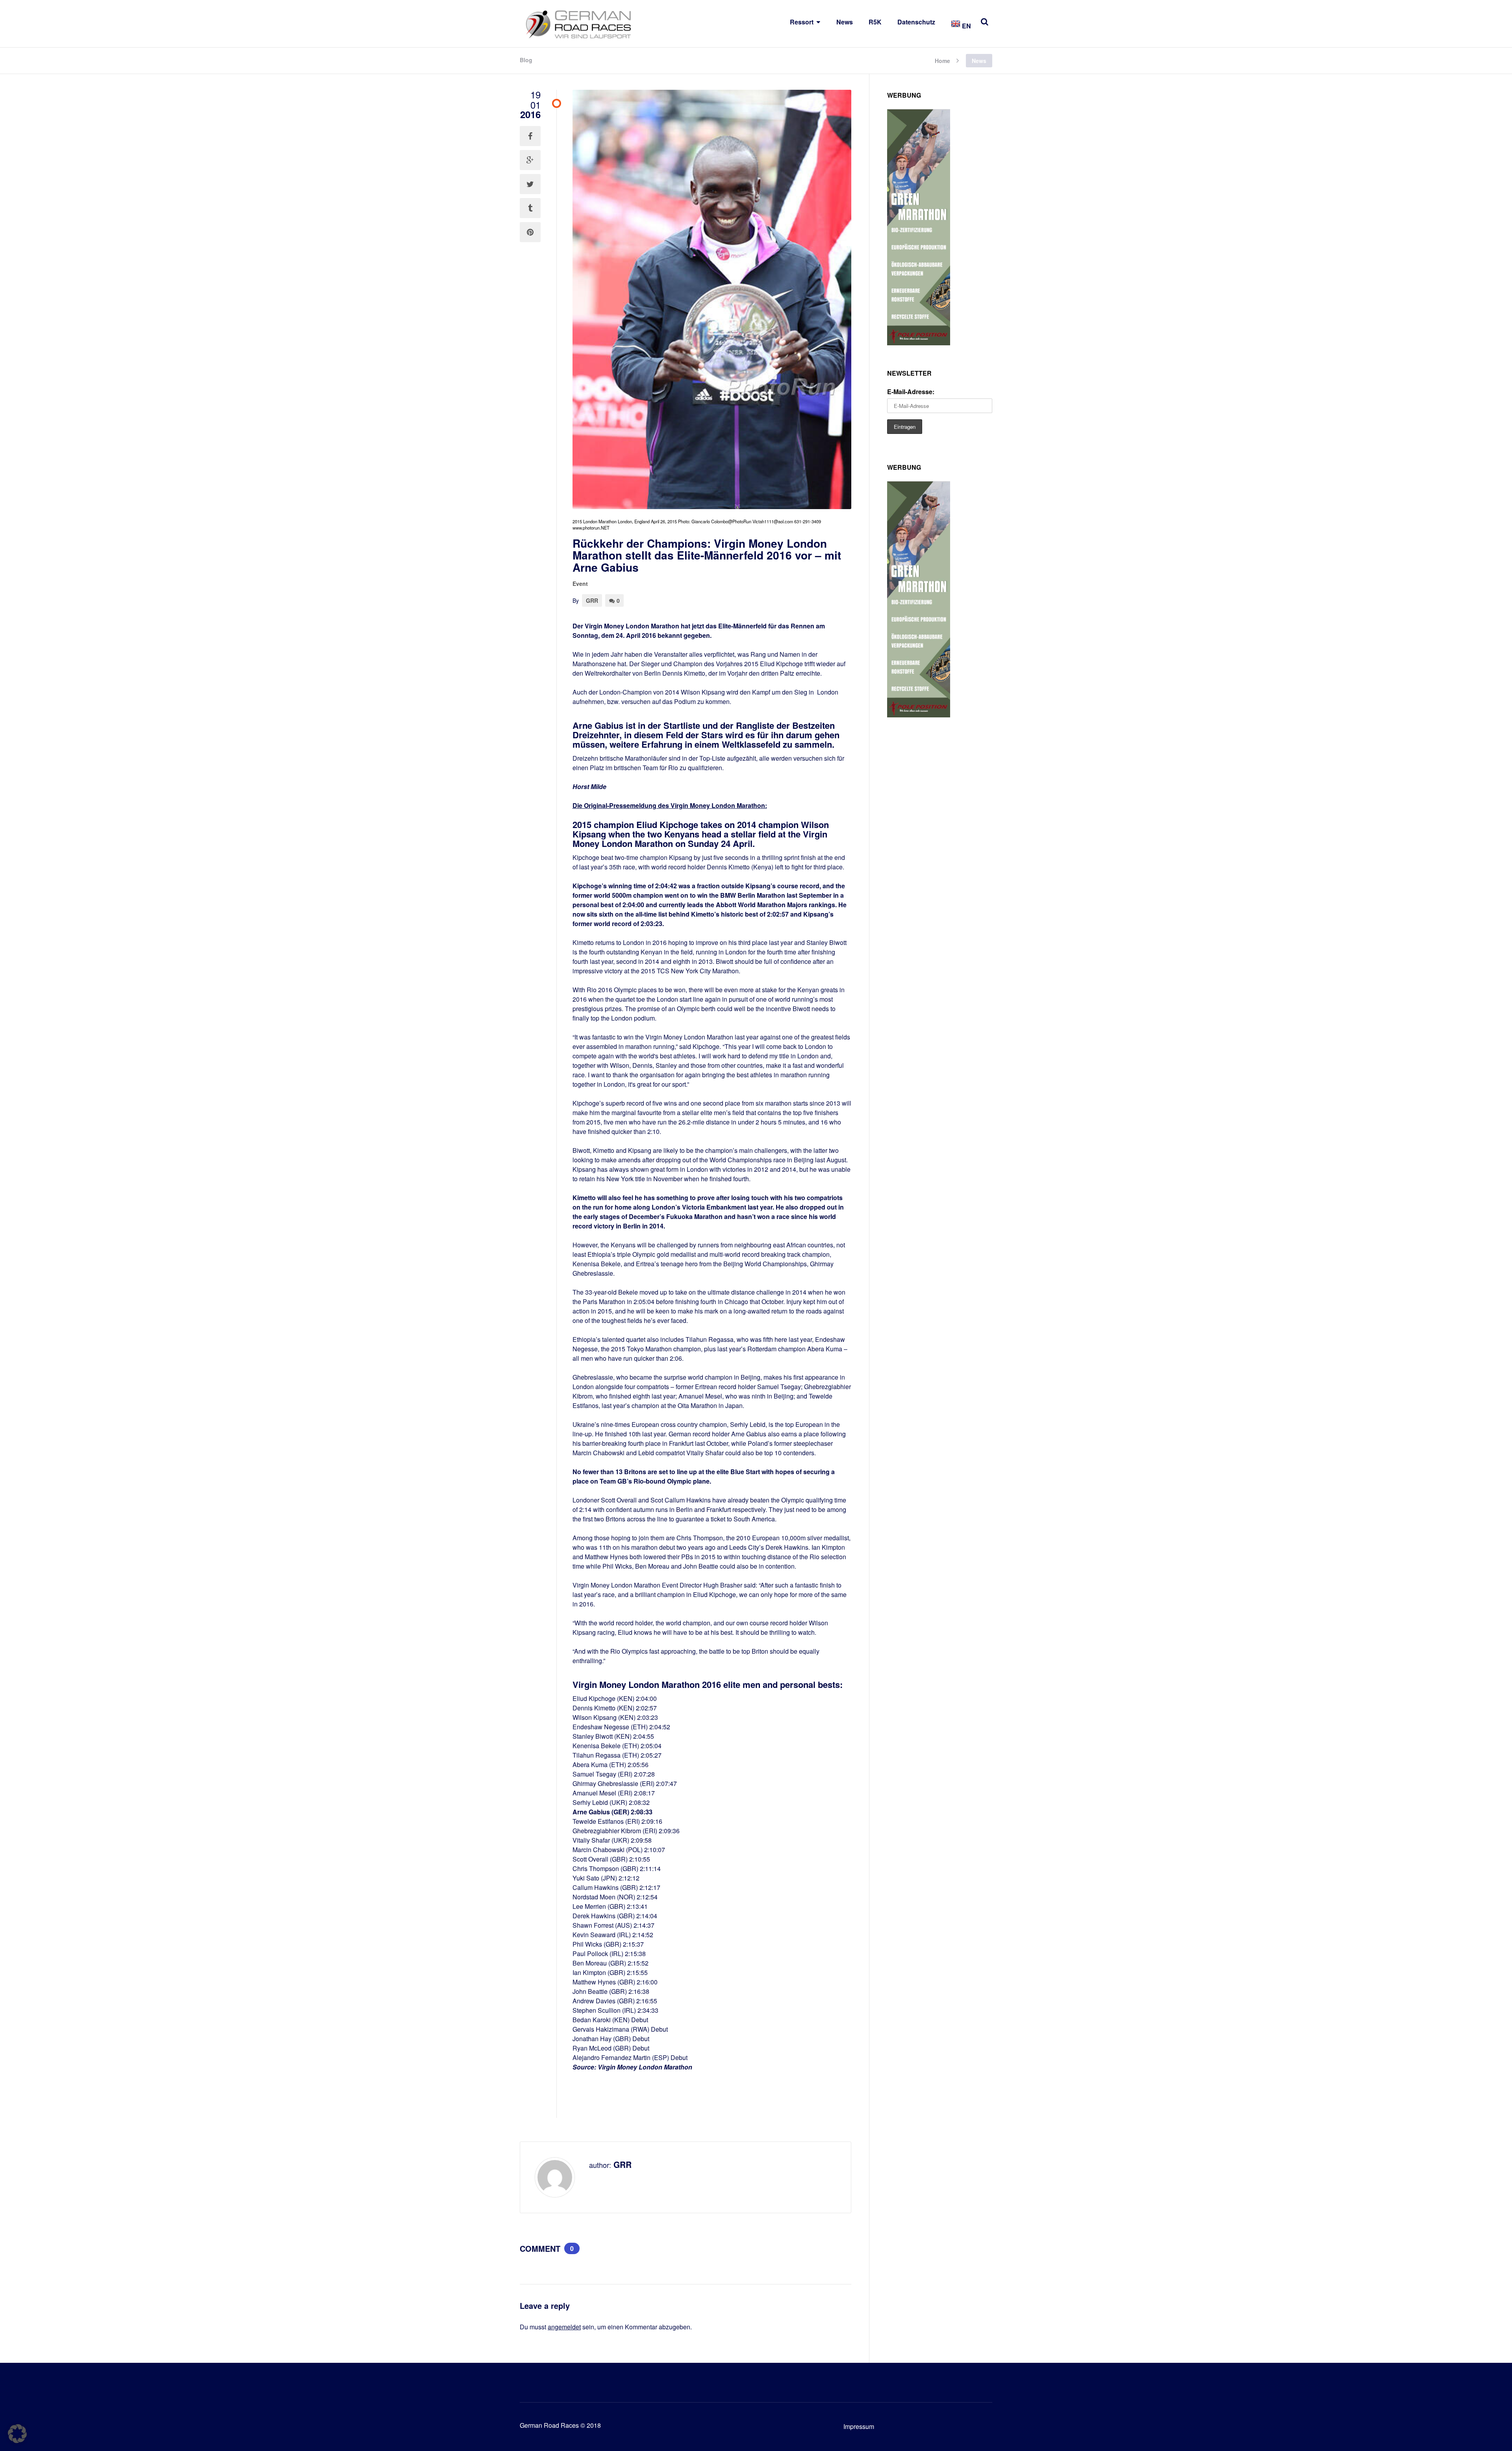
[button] (17, 2434)
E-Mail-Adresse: (911, 392)
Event (580, 584)
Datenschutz (916, 22)
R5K (875, 22)
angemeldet (564, 2327)
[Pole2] (919, 343)
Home (942, 60)
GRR (592, 600)
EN (966, 26)
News (845, 22)
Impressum (859, 2426)
